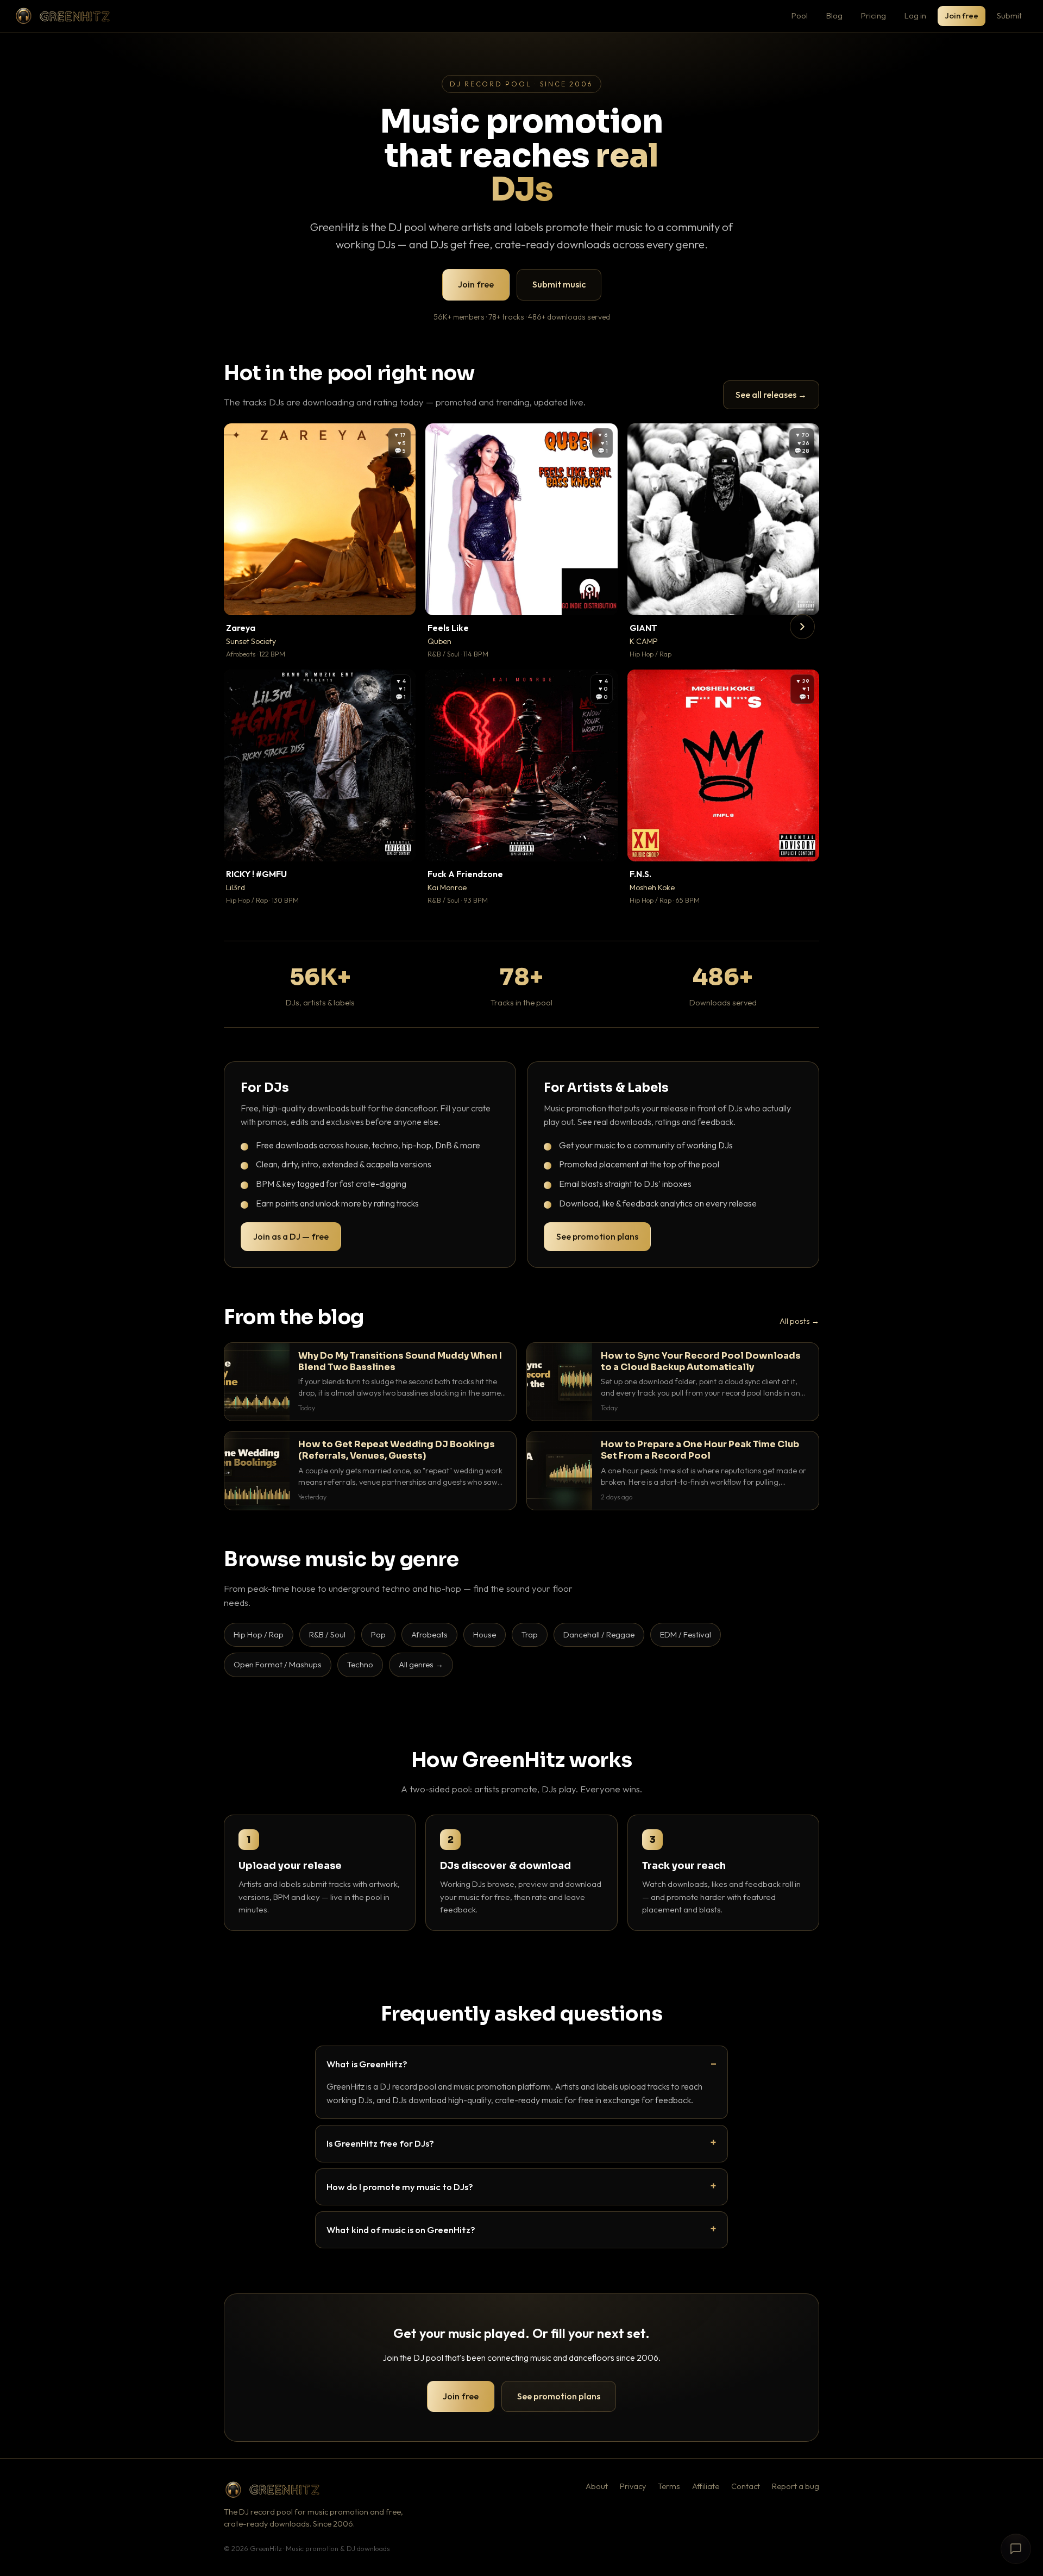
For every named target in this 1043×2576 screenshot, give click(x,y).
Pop (378, 1634)
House (485, 1634)
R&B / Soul (327, 1634)
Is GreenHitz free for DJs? (380, 2143)
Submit (1009, 15)
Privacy (633, 2486)
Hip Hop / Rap (259, 1634)
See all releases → (771, 395)
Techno (360, 1664)
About (597, 2486)
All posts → (799, 1321)
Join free (962, 15)
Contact (746, 2486)
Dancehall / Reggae (599, 1634)
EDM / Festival (686, 1634)
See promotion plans (597, 1236)
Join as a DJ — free (291, 1236)
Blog (834, 15)
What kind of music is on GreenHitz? (401, 2230)
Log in (915, 15)
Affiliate (706, 2486)
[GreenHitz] (62, 16)
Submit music (559, 284)
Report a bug (796, 2486)
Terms (669, 2486)
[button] (400, 599)
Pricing (874, 15)
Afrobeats (429, 1634)
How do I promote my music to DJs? (400, 2187)
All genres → (421, 1664)
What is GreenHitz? (367, 2064)
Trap (530, 1634)
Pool (800, 15)
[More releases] (802, 627)
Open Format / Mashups (278, 1664)
